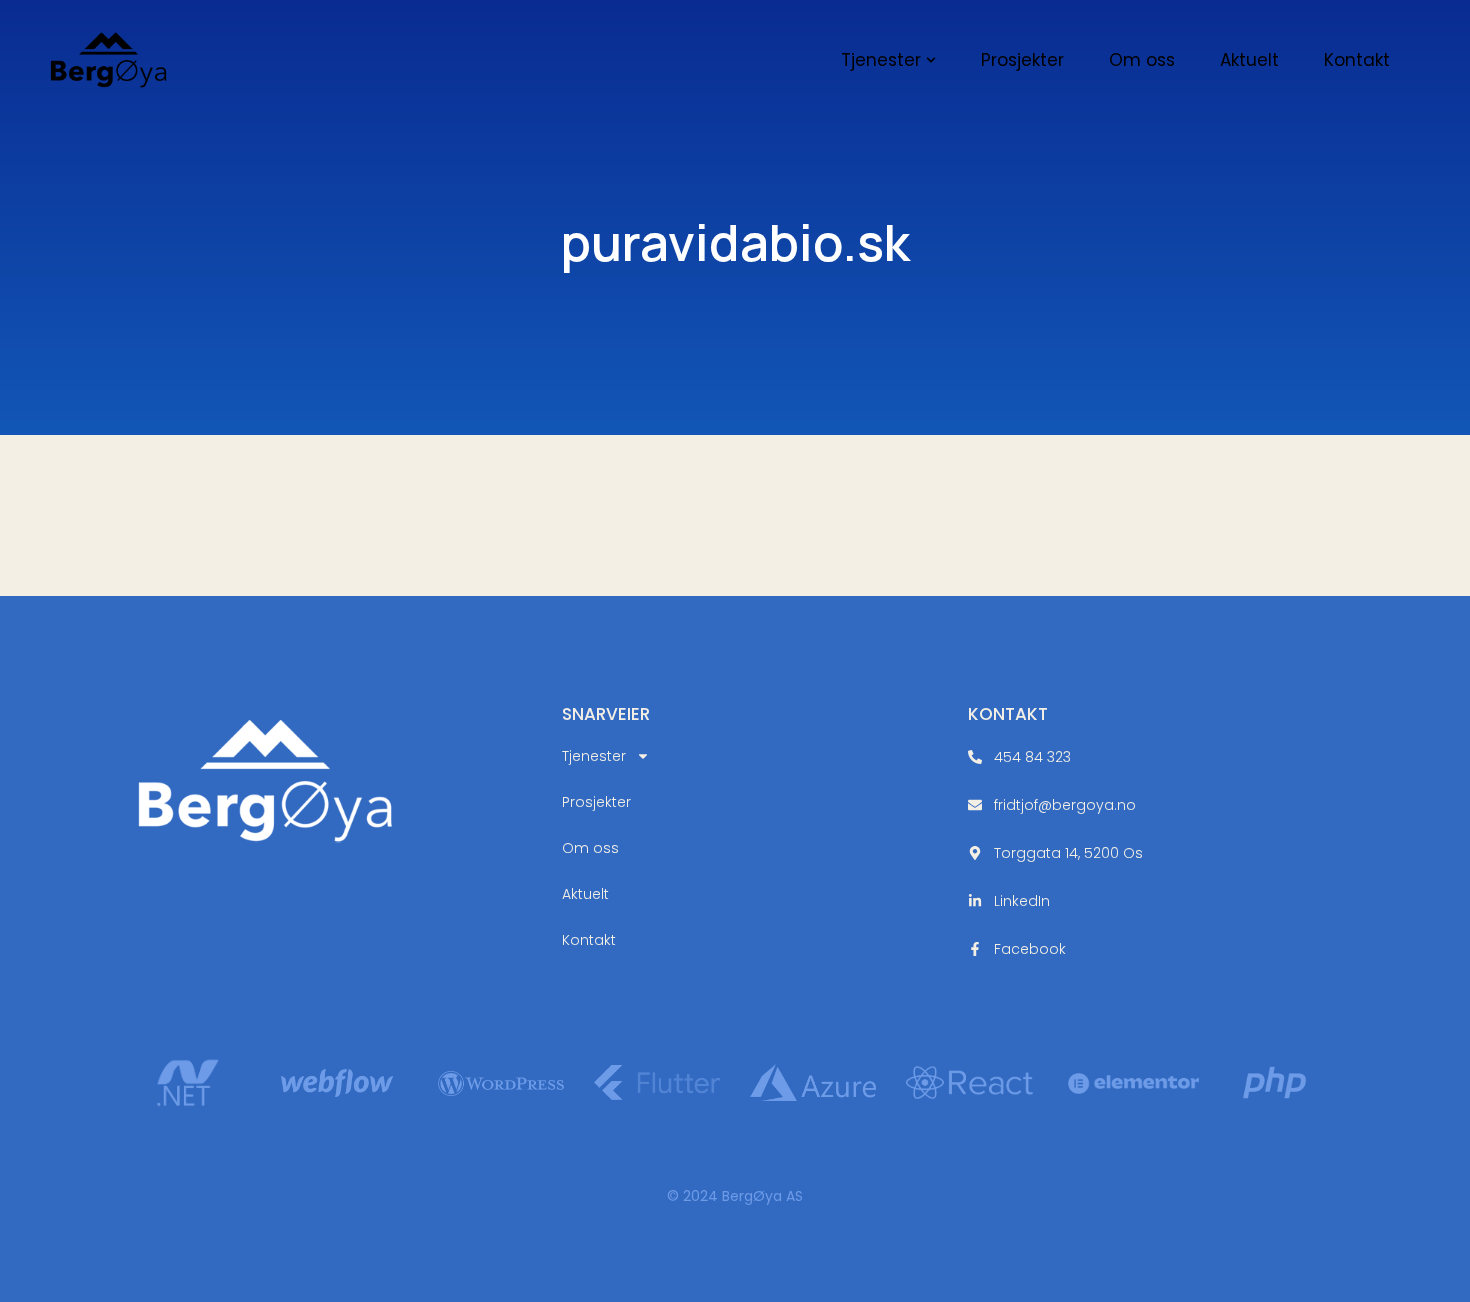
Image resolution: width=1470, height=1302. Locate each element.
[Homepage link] (108, 60)
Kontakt (589, 940)
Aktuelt (585, 894)
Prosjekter (596, 802)
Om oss (590, 848)
